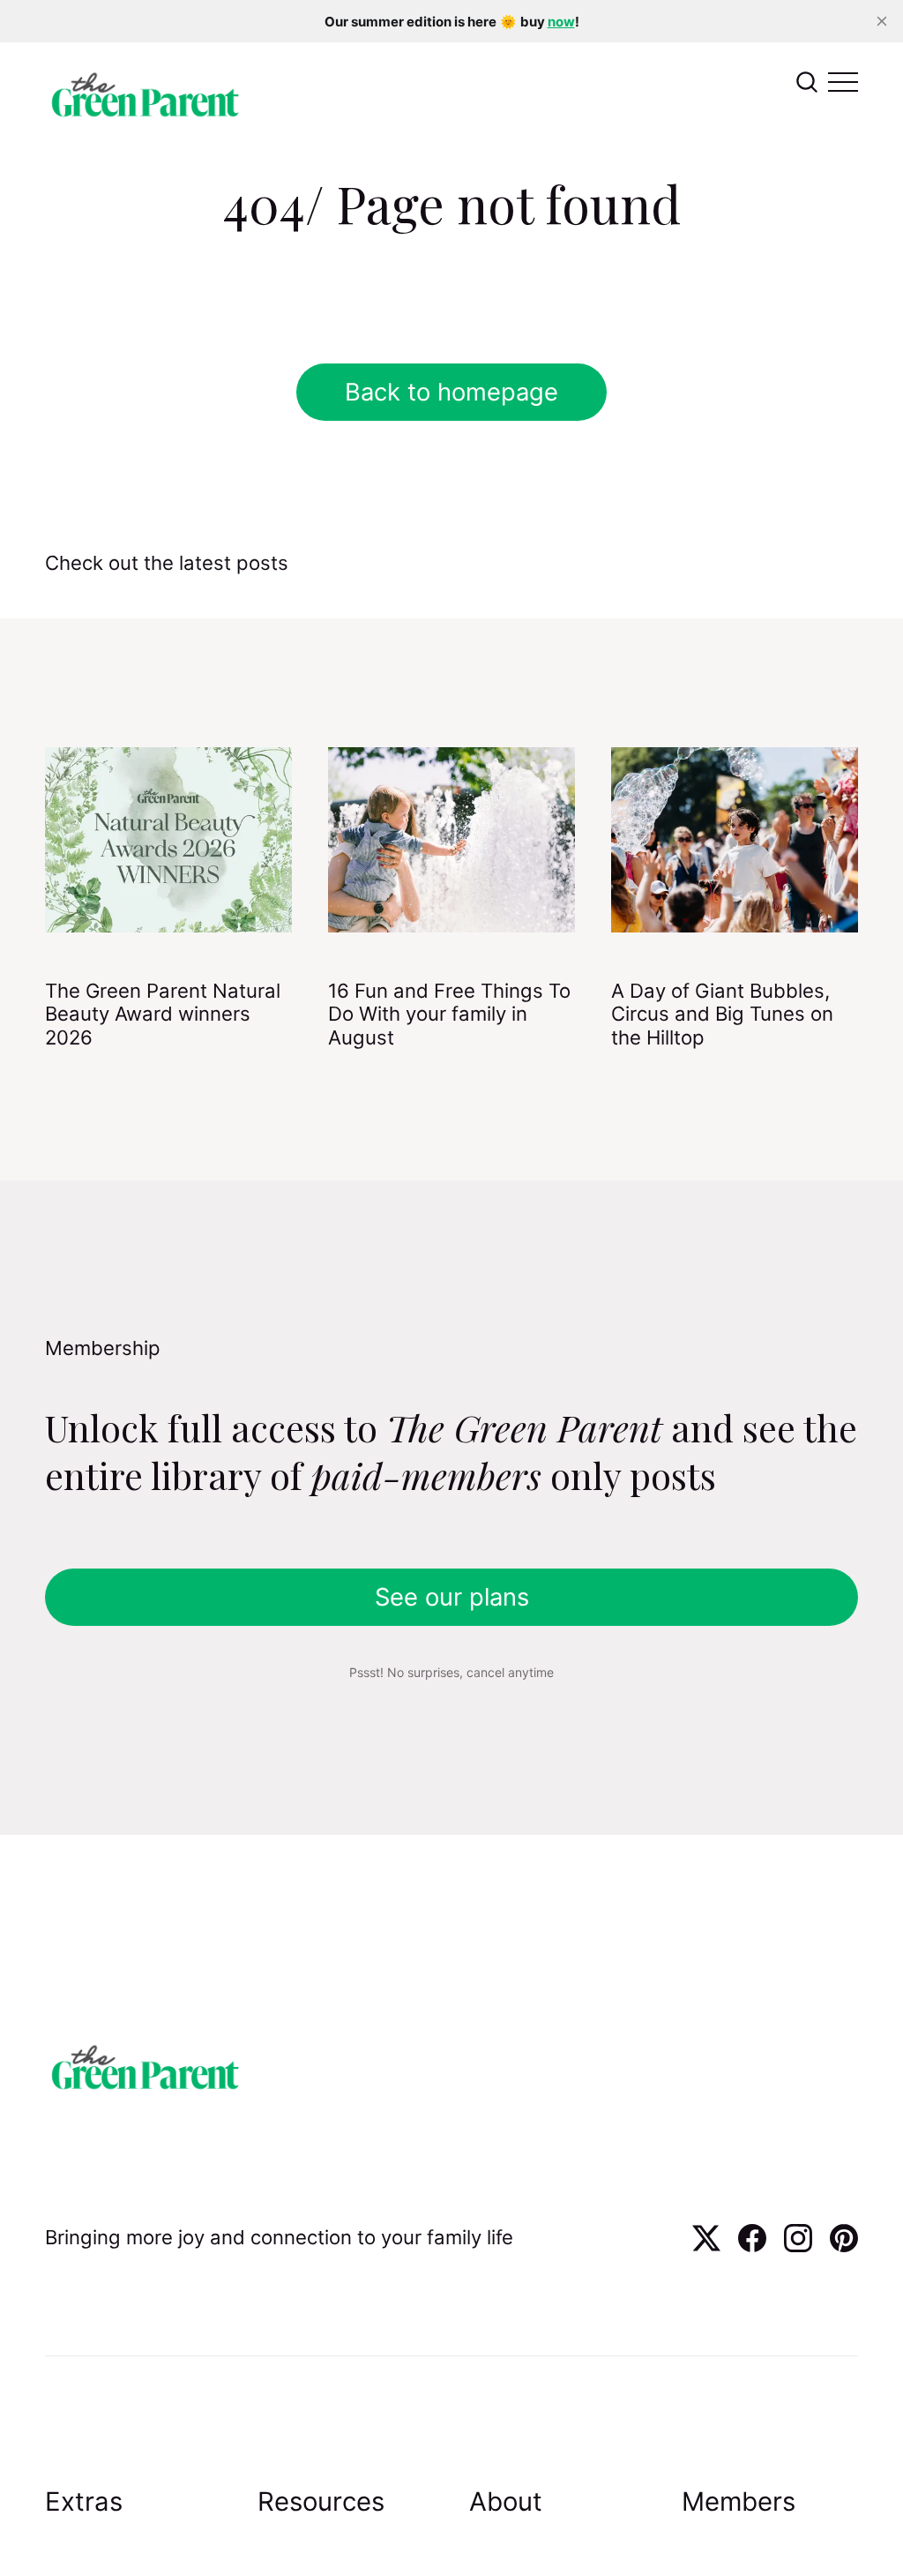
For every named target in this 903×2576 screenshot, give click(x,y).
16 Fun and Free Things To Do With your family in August (449, 1014)
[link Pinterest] (844, 2246)
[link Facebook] (752, 2246)
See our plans (452, 1597)
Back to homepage (451, 392)
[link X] (706, 2246)
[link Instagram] (798, 2246)
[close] (882, 21)
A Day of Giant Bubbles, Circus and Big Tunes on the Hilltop (722, 1014)
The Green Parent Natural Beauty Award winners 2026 (163, 1014)
